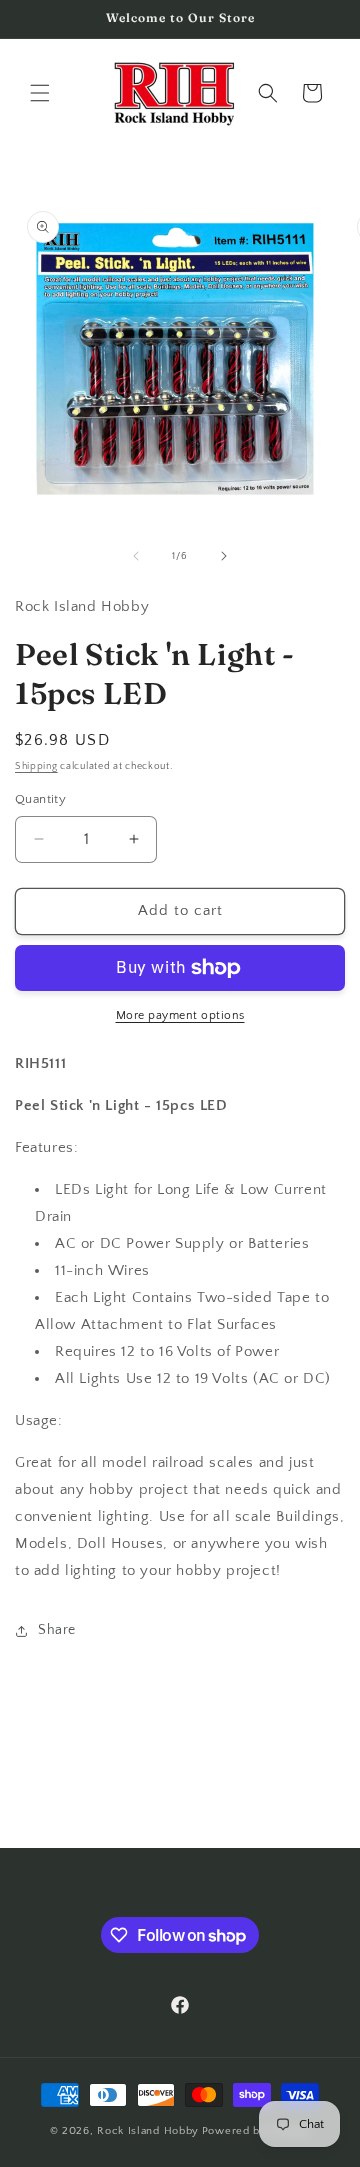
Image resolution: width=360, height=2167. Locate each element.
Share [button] (57, 1630)
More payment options (180, 1015)
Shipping (36, 766)
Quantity (40, 799)
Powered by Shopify (256, 2131)
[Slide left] (136, 556)
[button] (40, 93)
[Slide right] (224, 556)
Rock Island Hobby (148, 2131)
